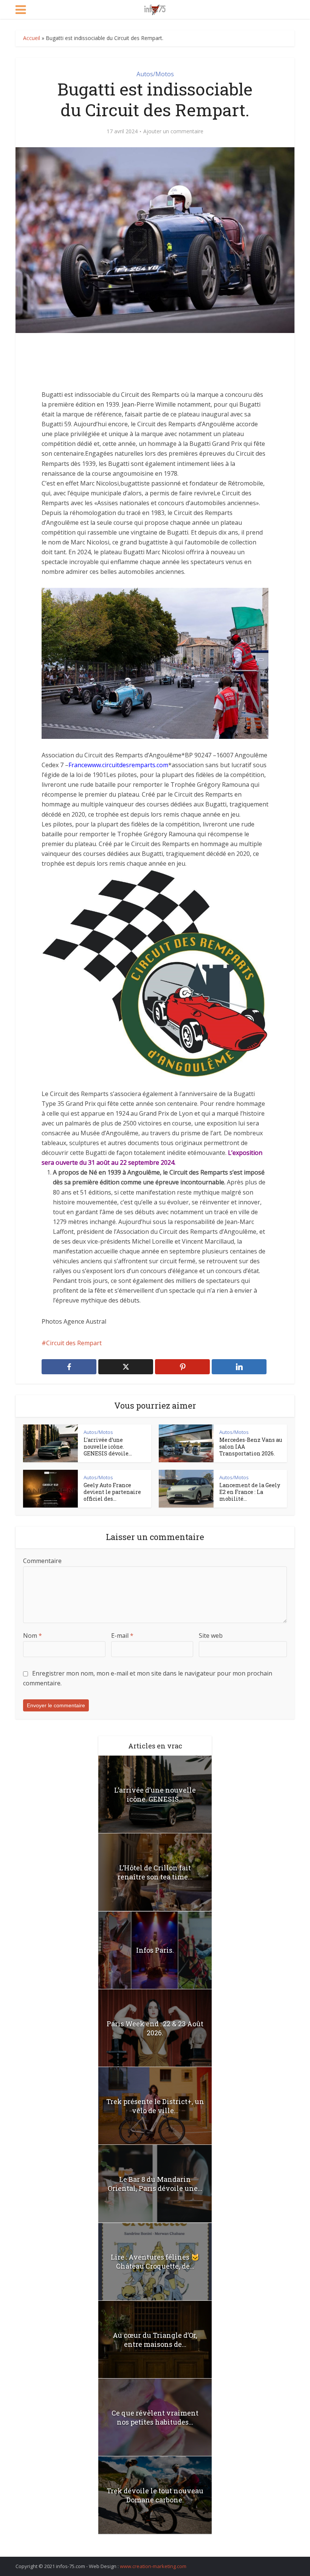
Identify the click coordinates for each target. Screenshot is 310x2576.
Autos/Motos (155, 74)
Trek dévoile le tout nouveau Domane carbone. (155, 2495)
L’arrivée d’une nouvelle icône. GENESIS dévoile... (108, 1447)
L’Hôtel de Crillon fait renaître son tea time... (155, 1872)
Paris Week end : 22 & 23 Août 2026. (155, 2028)
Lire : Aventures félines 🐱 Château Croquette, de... (155, 2262)
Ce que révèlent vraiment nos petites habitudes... (155, 2417)
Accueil (32, 38)
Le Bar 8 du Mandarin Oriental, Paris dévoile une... (155, 2184)
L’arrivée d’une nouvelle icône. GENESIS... (155, 1794)
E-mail (122, 1636)
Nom (33, 1636)
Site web (211, 1636)
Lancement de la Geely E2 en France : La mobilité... (250, 1492)
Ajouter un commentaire (173, 131)
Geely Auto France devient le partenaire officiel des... (112, 1492)
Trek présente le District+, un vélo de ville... (155, 2106)
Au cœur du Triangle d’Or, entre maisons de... (155, 2340)
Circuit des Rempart (74, 1343)
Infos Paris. (155, 1950)
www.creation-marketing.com (153, 2566)
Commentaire (42, 1561)
